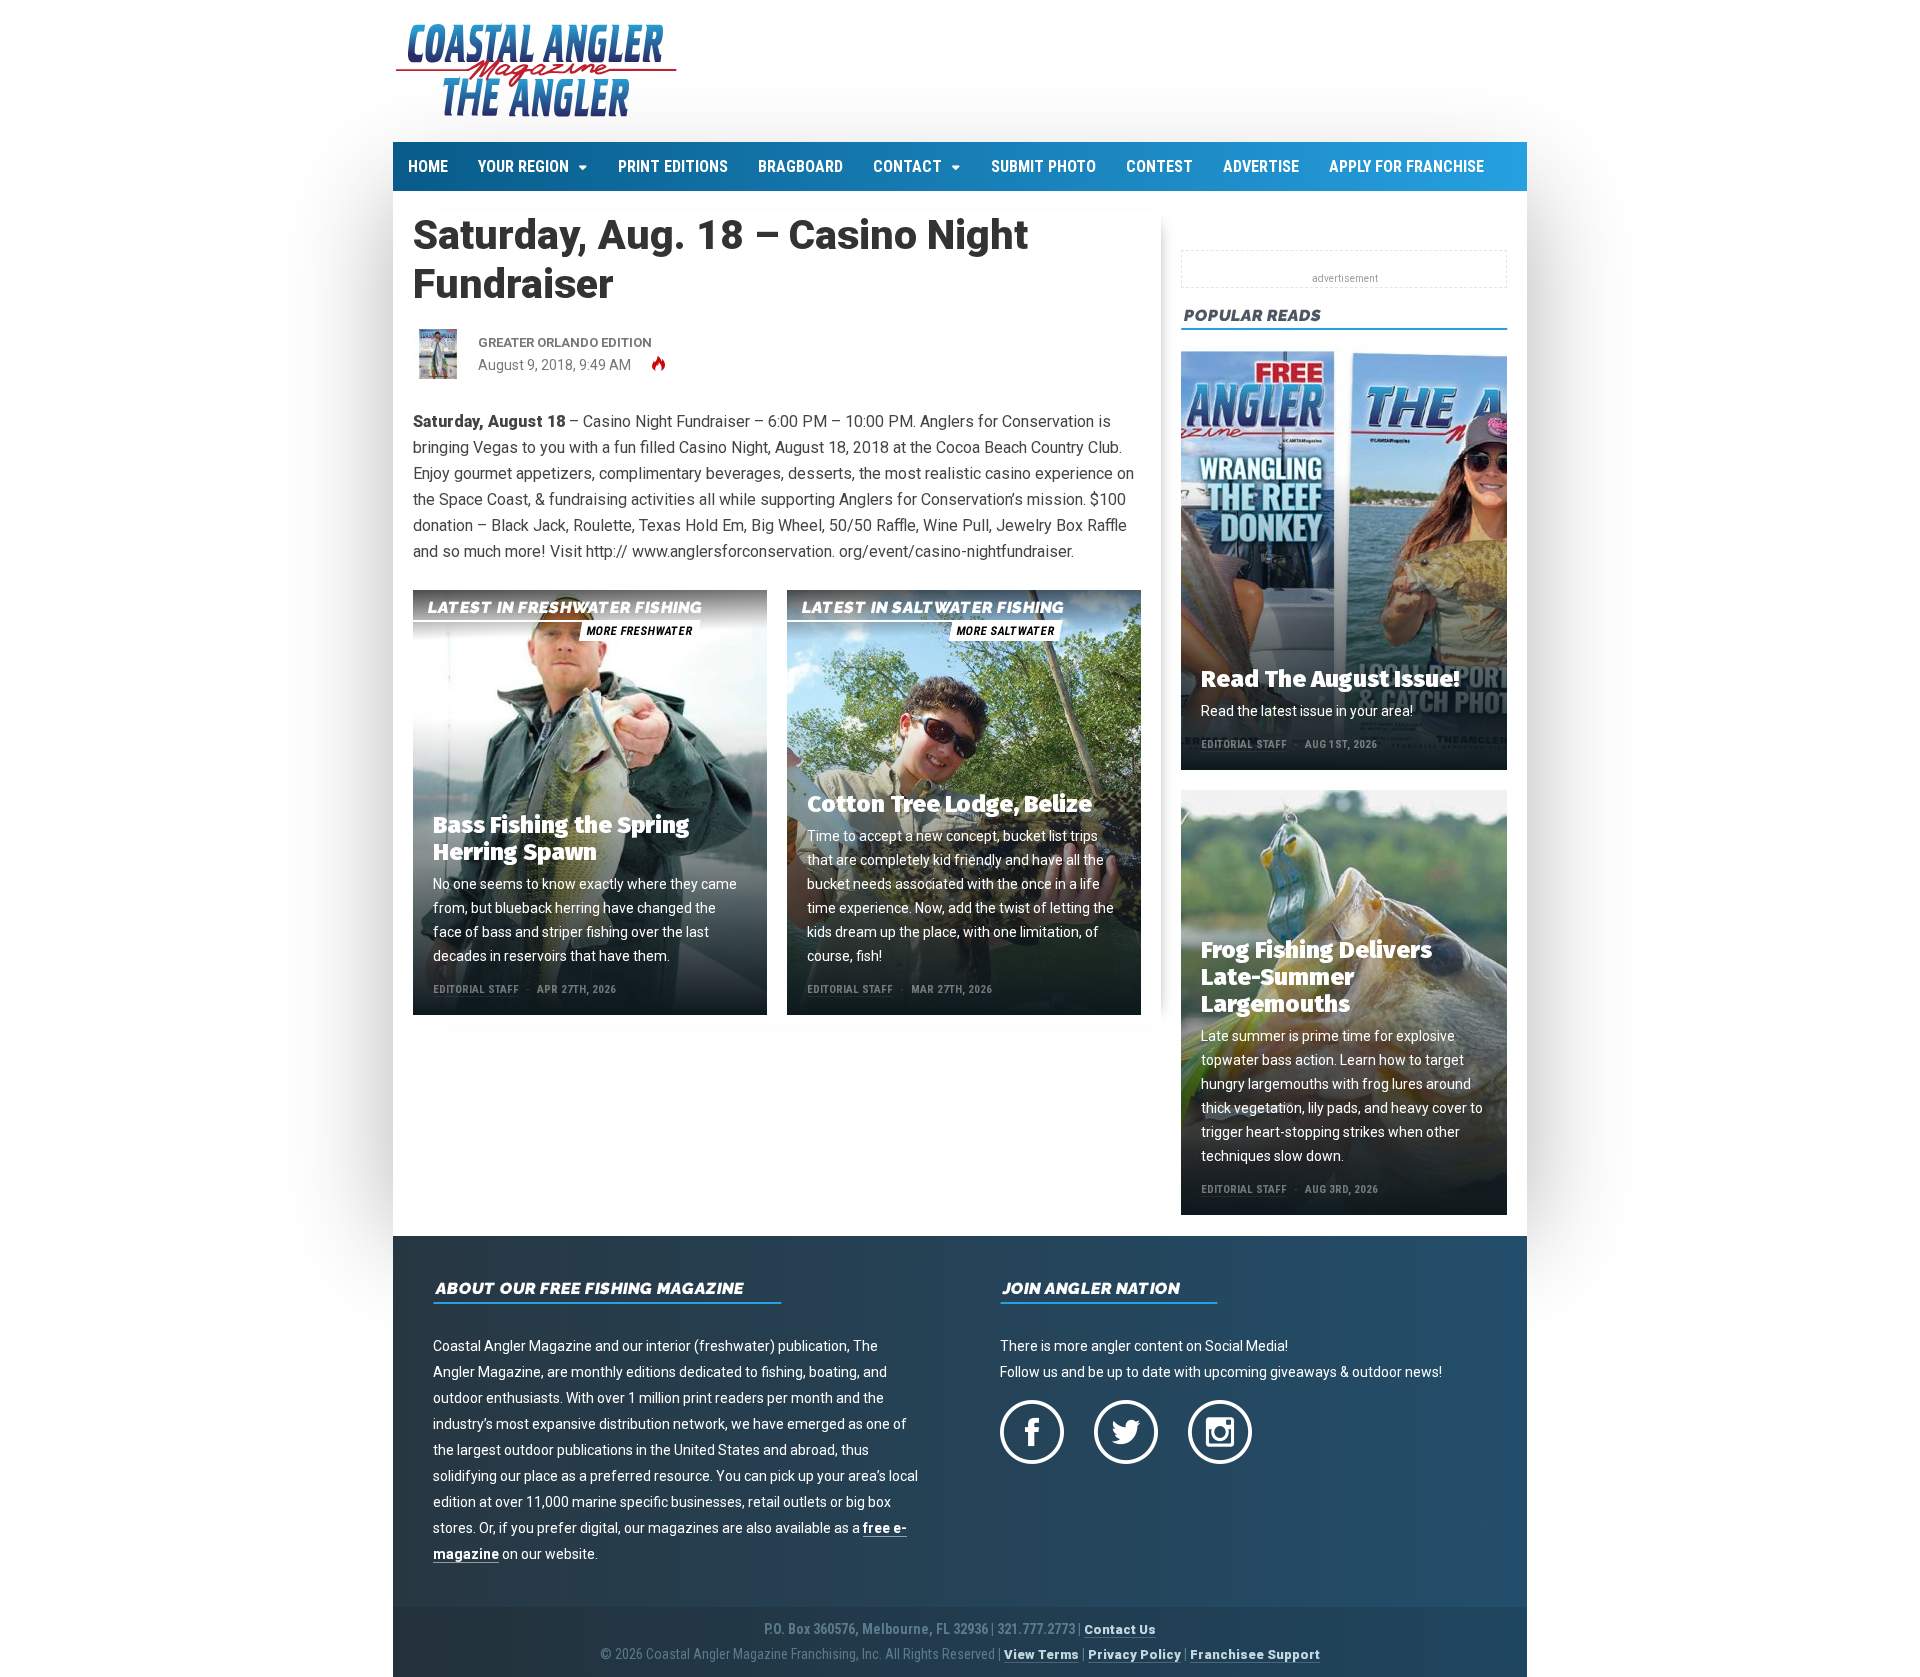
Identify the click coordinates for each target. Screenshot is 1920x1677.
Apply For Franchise (1406, 166)
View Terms (1041, 1654)
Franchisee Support (1255, 1654)
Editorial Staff (476, 989)
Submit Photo (1043, 166)
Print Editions (673, 166)
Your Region (523, 166)
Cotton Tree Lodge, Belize (949, 804)
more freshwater (639, 631)
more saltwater (1005, 631)
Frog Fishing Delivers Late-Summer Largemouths (1316, 977)
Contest (1159, 166)
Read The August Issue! (1330, 679)
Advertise (1261, 166)
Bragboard (800, 166)
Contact (907, 166)
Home (428, 166)
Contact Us (1120, 1629)
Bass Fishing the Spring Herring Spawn (561, 838)
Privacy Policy (1134, 1654)
